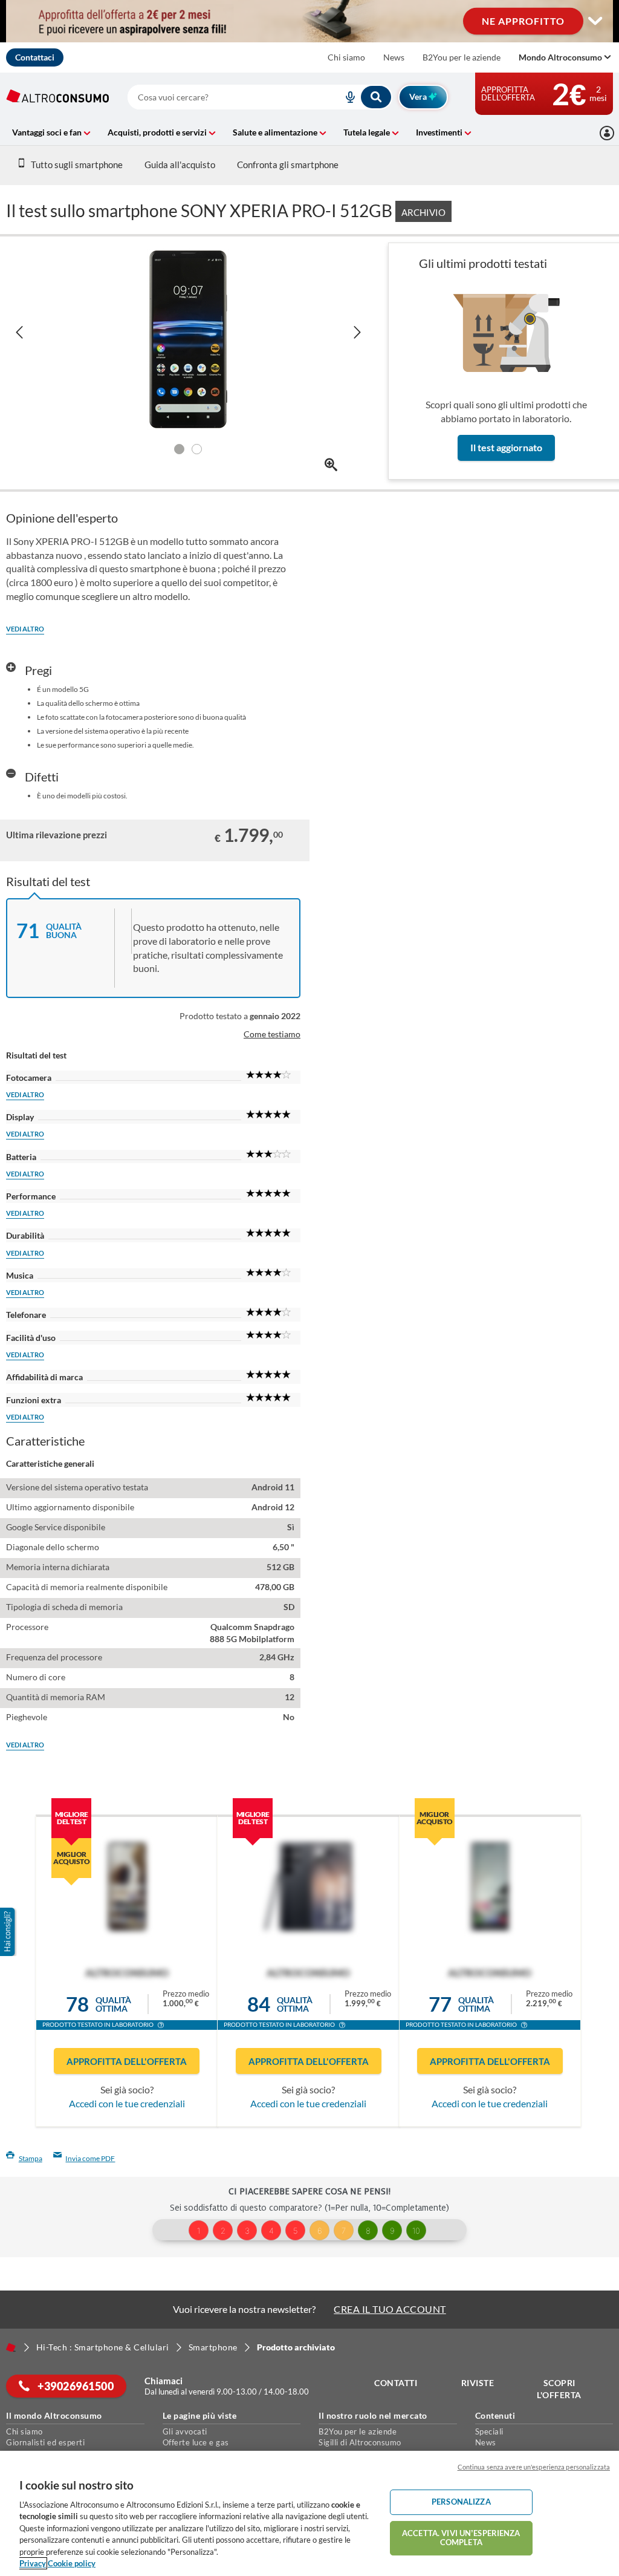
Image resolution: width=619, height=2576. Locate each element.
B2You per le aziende (462, 57)
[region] (309, 2513)
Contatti (396, 2383)
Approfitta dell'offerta (127, 2061)
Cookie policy (72, 2563)
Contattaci (35, 57)
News (394, 57)
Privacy (33, 2563)
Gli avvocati (185, 2431)
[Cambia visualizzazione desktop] (309, 21)
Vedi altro (25, 629)
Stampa (31, 2158)
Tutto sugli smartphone (77, 165)
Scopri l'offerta (559, 2389)
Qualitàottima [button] (113, 2004)
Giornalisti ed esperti (45, 2442)
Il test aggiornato (506, 447)
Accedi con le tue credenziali (127, 2103)
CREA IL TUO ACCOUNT (390, 2309)
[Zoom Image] (331, 465)
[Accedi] (607, 133)
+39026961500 (75, 2386)
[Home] (11, 2347)
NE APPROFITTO (523, 21)
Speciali (489, 2431)
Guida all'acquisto (180, 165)
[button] (161, 2026)
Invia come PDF (90, 2158)
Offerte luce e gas (196, 2442)
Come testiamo (272, 1034)
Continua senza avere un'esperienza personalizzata (534, 2467)
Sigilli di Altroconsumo (360, 2442)
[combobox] (260, 97)
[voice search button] (345, 97)
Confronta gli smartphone (288, 165)
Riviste (478, 2383)
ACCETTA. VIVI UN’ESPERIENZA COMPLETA (461, 2538)
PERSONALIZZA (461, 2502)
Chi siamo (346, 57)
